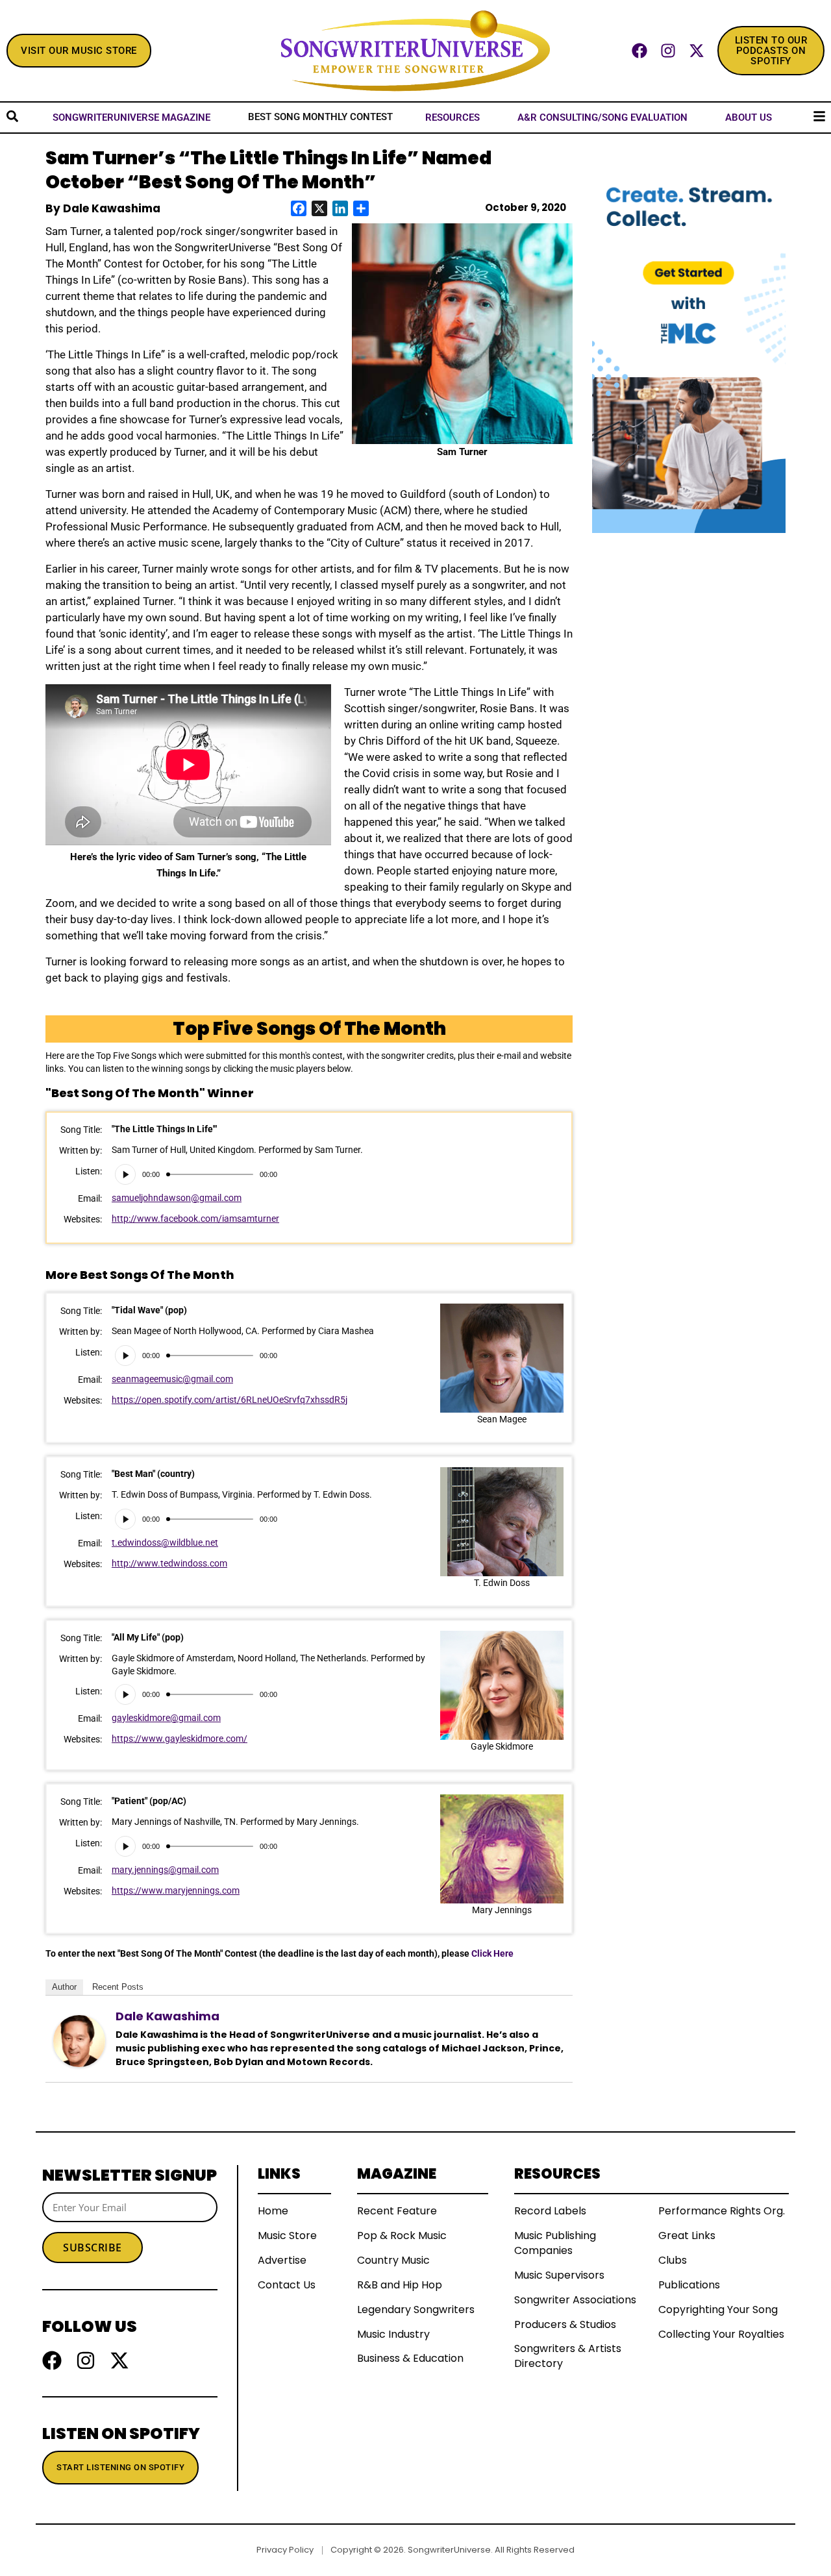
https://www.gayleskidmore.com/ (180, 1739)
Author (64, 1987)
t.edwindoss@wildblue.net (165, 1542)
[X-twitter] (697, 51)
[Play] (125, 1174)
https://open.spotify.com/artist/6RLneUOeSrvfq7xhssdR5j (229, 1400)
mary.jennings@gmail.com (165, 1870)
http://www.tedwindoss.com (169, 1563)
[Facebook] (639, 51)
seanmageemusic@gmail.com (172, 1379)
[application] (196, 1174)
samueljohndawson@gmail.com (177, 1198)
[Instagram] (668, 51)
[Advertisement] (689, 728)
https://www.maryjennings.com (176, 1890)
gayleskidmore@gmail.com (166, 1718)
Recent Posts (118, 1987)
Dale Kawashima (167, 2016)
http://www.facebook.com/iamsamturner (195, 1219)
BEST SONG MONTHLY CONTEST (320, 117)
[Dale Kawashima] (79, 2040)
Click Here (492, 1953)
